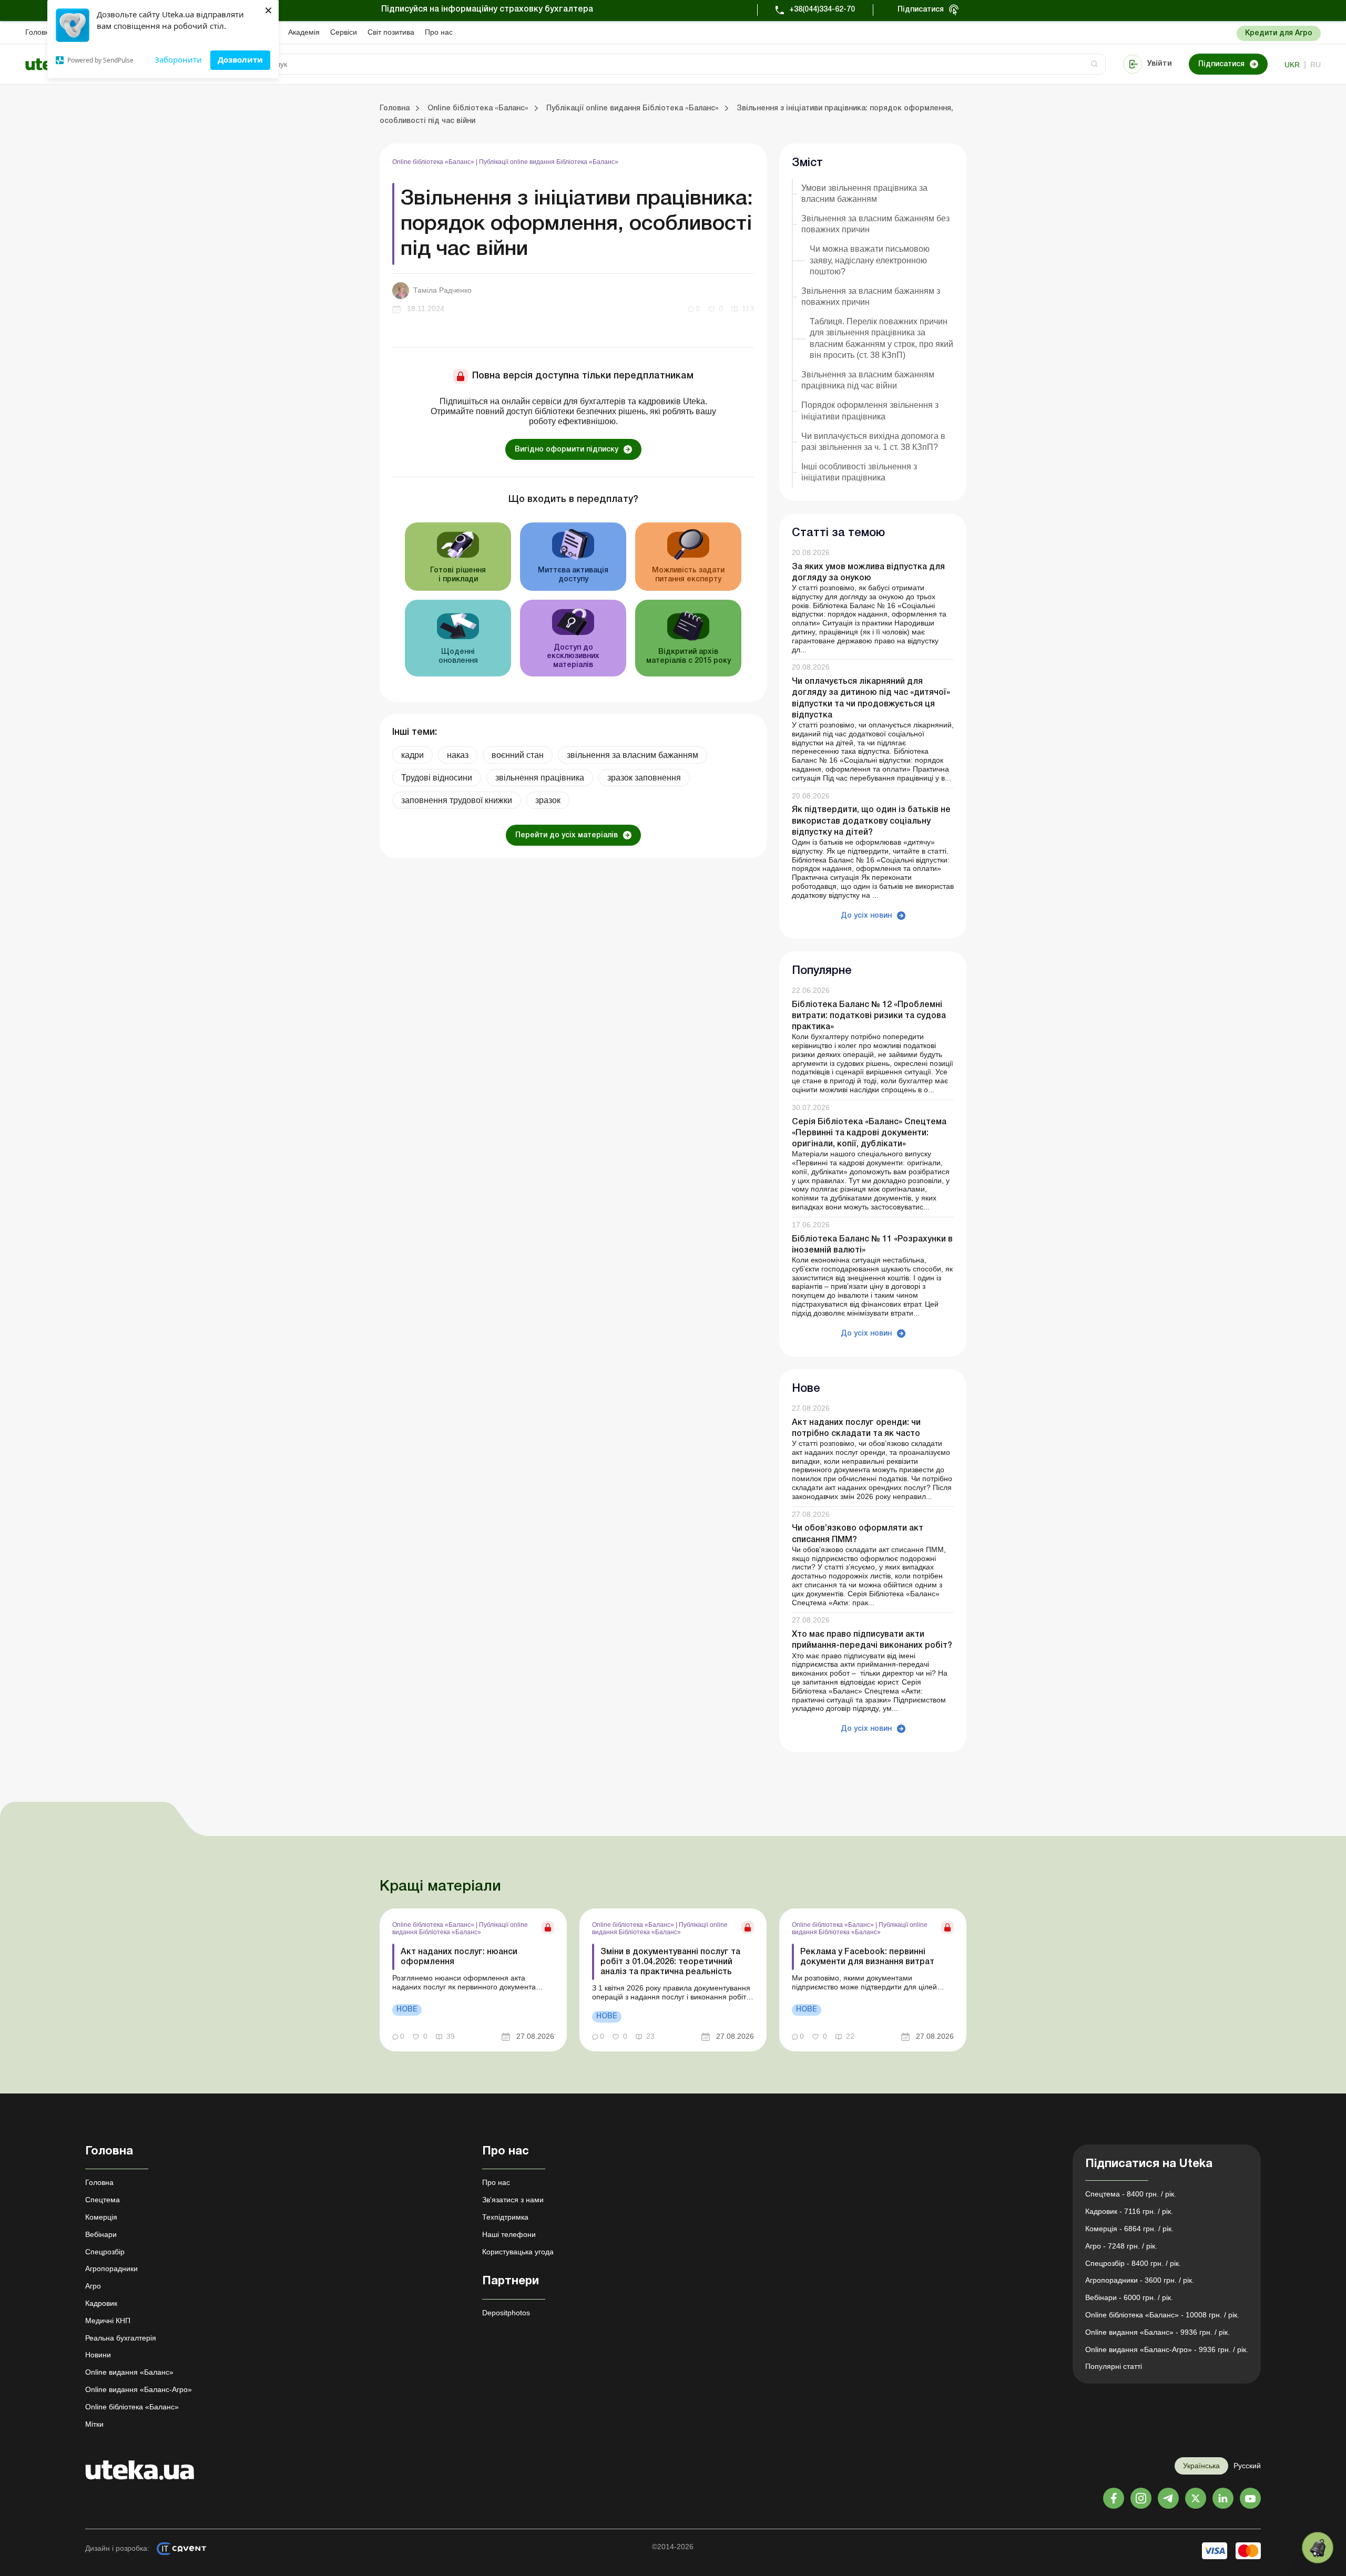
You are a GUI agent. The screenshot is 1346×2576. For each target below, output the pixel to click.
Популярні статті (1114, 2366)
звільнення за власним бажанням (633, 755)
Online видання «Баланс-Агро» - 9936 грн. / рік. (1167, 2349)
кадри (412, 755)
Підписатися (921, 10)
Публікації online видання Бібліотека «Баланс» (549, 162)
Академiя (304, 32)
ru (1316, 65)
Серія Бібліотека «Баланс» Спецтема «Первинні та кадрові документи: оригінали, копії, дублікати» (869, 1133)
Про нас (439, 32)
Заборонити (178, 59)
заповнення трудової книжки (457, 800)
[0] (1318, 2548)
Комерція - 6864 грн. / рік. (1129, 2229)
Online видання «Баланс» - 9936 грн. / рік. (1158, 2332)
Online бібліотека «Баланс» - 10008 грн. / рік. (1162, 2315)
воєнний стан (518, 755)
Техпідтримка (505, 2217)
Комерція (101, 2217)
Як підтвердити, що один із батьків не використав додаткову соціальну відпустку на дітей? (871, 821)
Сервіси (344, 32)
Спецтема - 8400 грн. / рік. (1131, 2194)
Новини (98, 2355)
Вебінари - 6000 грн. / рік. (1129, 2297)
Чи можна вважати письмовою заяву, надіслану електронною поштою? (870, 260)
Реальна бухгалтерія (121, 2338)
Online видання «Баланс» (129, 2372)
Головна (39, 32)
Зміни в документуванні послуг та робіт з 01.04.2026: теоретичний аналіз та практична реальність (670, 1962)
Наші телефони (509, 2234)
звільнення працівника (540, 778)
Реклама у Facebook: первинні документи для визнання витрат (867, 1957)
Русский (1247, 2466)
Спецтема (103, 2200)
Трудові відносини (437, 778)
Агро (93, 2286)
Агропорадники (111, 2269)
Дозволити (240, 59)
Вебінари (101, 2234)
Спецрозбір (105, 2252)
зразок (548, 800)
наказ (458, 755)
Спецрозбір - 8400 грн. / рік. (1133, 2263)
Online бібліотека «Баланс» (434, 162)
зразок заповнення (644, 778)
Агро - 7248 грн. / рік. (1121, 2246)
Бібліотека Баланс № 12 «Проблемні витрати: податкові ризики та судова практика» (869, 1016)
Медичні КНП (108, 2321)
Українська (1201, 2466)
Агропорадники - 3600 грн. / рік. (1140, 2280)
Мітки (94, 2424)
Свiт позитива (391, 32)
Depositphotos (506, 2313)
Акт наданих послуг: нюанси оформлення (459, 1957)
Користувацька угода (518, 2252)
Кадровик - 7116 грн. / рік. (1129, 2211)
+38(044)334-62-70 (822, 10)
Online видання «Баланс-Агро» (139, 2389)
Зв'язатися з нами (513, 2200)
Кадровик (101, 2303)
